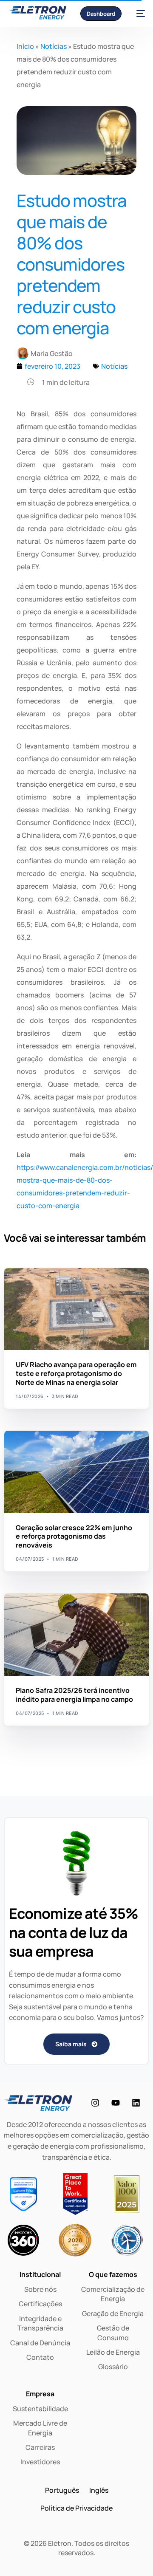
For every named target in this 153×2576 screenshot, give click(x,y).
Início (25, 46)
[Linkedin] (136, 2103)
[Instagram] (95, 2103)
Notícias (54, 46)
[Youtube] (116, 2103)
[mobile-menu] (137, 13)
